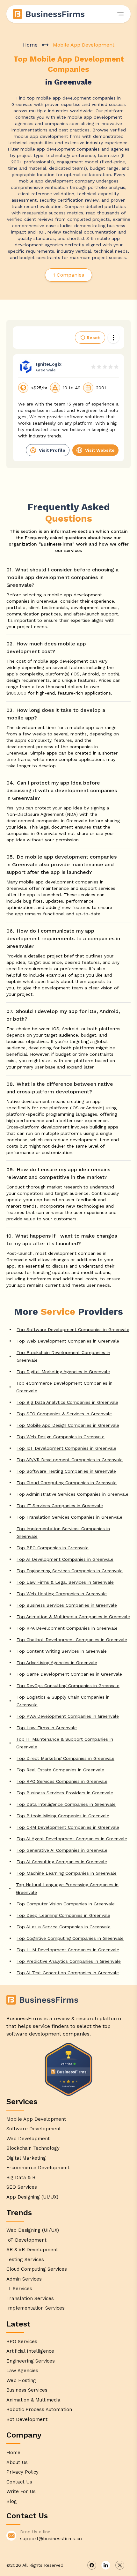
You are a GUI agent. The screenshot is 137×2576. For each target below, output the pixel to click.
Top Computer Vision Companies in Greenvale (66, 1904)
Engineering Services (31, 2361)
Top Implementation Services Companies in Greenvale (63, 1532)
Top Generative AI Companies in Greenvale (62, 1850)
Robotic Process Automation (39, 2409)
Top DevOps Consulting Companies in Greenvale (68, 1686)
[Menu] (120, 14)
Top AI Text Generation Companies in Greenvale (68, 1973)
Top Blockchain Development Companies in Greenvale (63, 1356)
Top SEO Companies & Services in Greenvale (64, 1414)
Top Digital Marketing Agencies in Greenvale (63, 1372)
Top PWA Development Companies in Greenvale (68, 1716)
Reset (93, 338)
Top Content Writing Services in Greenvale (62, 1651)
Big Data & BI (22, 2178)
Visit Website (100, 450)
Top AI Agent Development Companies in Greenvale (72, 1839)
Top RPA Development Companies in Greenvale (67, 1628)
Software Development (34, 2129)
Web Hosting (21, 2380)
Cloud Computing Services (37, 2269)
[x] (120, 2565)
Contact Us (19, 2482)
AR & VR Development (32, 2250)
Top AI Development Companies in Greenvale (65, 1559)
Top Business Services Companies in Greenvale (67, 1605)
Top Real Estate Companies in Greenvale (60, 1770)
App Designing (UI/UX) (32, 2197)
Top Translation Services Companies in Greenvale (69, 1517)
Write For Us (21, 2491)
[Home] (49, 14)
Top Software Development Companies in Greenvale (73, 1329)
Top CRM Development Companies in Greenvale (68, 1827)
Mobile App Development (36, 2119)
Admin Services (24, 2279)
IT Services (19, 2289)
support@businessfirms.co (51, 2539)
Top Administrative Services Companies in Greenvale (72, 1494)
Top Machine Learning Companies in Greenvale (67, 1873)
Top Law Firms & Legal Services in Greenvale (65, 1582)
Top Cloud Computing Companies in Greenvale (67, 1483)
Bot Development (27, 2419)
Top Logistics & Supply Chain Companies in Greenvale (63, 1701)
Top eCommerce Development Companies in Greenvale (64, 1387)
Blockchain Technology (33, 2148)
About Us (17, 2462)
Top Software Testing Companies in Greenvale (66, 1471)
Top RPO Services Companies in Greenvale (62, 1781)
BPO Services (22, 2341)
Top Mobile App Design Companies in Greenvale (68, 1425)
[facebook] (92, 2565)
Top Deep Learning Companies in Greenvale (63, 1915)
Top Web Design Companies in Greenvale (61, 1437)
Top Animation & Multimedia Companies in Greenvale (73, 1617)
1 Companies (68, 275)
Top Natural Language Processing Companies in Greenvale (67, 1888)
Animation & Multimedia (33, 2400)
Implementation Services (36, 2308)
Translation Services (30, 2298)
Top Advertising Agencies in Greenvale (57, 1663)
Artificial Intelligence (30, 2351)
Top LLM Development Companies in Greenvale (68, 1950)
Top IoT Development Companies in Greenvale (66, 1448)
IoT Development (26, 2240)
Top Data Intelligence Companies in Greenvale (66, 1804)
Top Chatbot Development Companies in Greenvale (72, 1640)
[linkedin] (106, 2565)
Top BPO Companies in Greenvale (53, 1548)
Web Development (28, 2139)
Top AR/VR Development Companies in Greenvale (70, 1460)
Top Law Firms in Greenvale (47, 1728)
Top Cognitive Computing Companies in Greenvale (70, 1938)
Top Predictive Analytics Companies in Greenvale (69, 1961)
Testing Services (25, 2260)
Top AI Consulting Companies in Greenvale (62, 1862)
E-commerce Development (38, 2168)
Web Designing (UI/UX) (33, 2230)
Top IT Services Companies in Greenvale (60, 1506)
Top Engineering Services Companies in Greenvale (70, 1571)
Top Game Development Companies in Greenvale (69, 1674)
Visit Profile (52, 450)
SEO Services (22, 2187)
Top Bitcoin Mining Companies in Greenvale (63, 1816)
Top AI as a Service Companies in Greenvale (64, 1927)
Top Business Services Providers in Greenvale (65, 1793)
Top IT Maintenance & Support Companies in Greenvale (65, 1743)
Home (30, 45)
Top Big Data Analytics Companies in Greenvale (67, 1402)
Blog (12, 2501)
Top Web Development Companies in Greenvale (68, 1341)
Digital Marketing (26, 2158)
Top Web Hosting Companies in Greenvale (62, 1594)
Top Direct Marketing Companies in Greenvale (65, 1758)
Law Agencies (22, 2371)
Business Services (27, 2390)
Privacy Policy (22, 2472)
